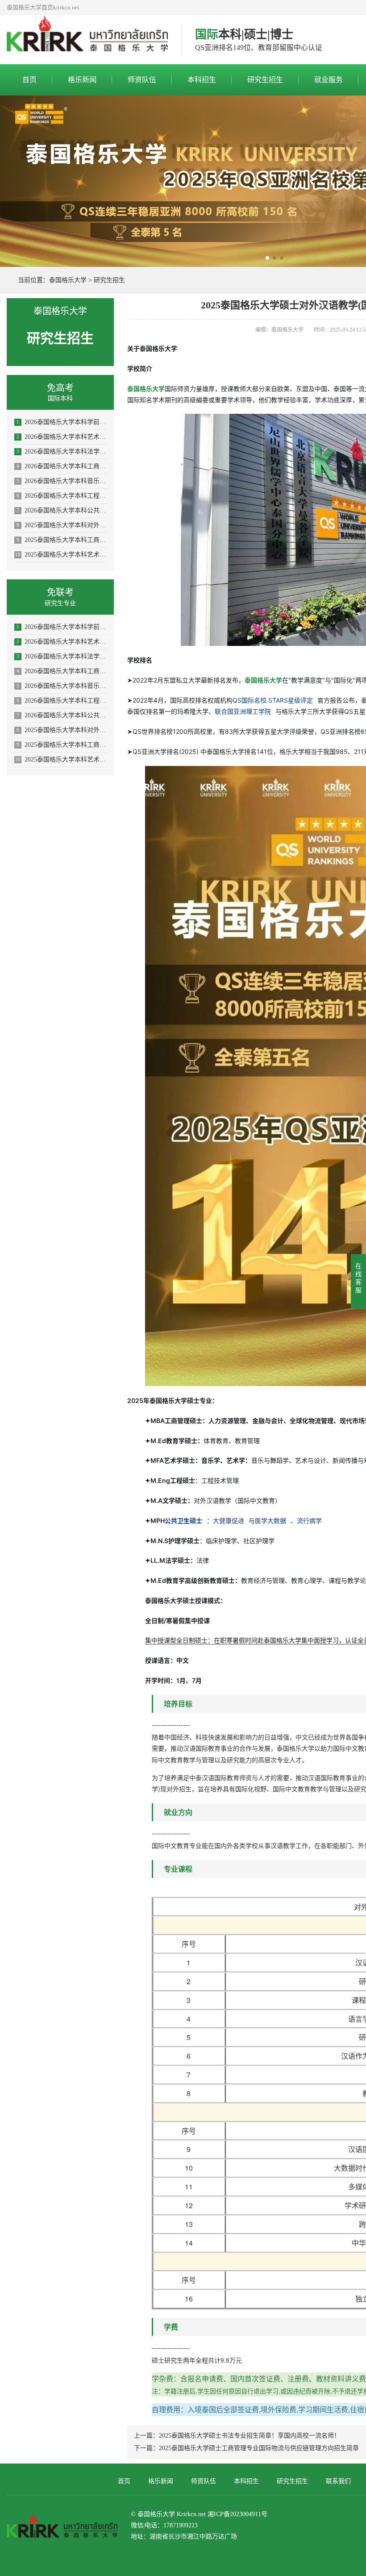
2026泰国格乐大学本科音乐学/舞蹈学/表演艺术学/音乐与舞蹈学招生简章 (62, 481)
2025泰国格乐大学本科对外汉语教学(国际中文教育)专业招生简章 (62, 525)
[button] (267, 258)
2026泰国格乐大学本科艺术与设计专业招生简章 (62, 437)
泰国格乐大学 (68, 280)
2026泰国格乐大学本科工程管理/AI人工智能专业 (62, 496)
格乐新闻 (82, 80)
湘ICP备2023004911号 (237, 2514)
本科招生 (202, 80)
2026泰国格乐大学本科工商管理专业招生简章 (62, 466)
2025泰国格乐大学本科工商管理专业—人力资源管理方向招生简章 (62, 540)
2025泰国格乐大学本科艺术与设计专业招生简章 (61, 555)
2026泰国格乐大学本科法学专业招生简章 (62, 452)
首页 (29, 80)
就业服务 (329, 80)
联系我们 (338, 2481)
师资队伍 (142, 80)
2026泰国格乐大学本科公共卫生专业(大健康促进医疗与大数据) (62, 510)
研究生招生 (265, 80)
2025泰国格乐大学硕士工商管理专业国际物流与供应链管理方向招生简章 (259, 2448)
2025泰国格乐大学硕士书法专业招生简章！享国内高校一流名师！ (250, 2436)
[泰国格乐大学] (87, 40)
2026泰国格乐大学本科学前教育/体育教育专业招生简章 (62, 422)
